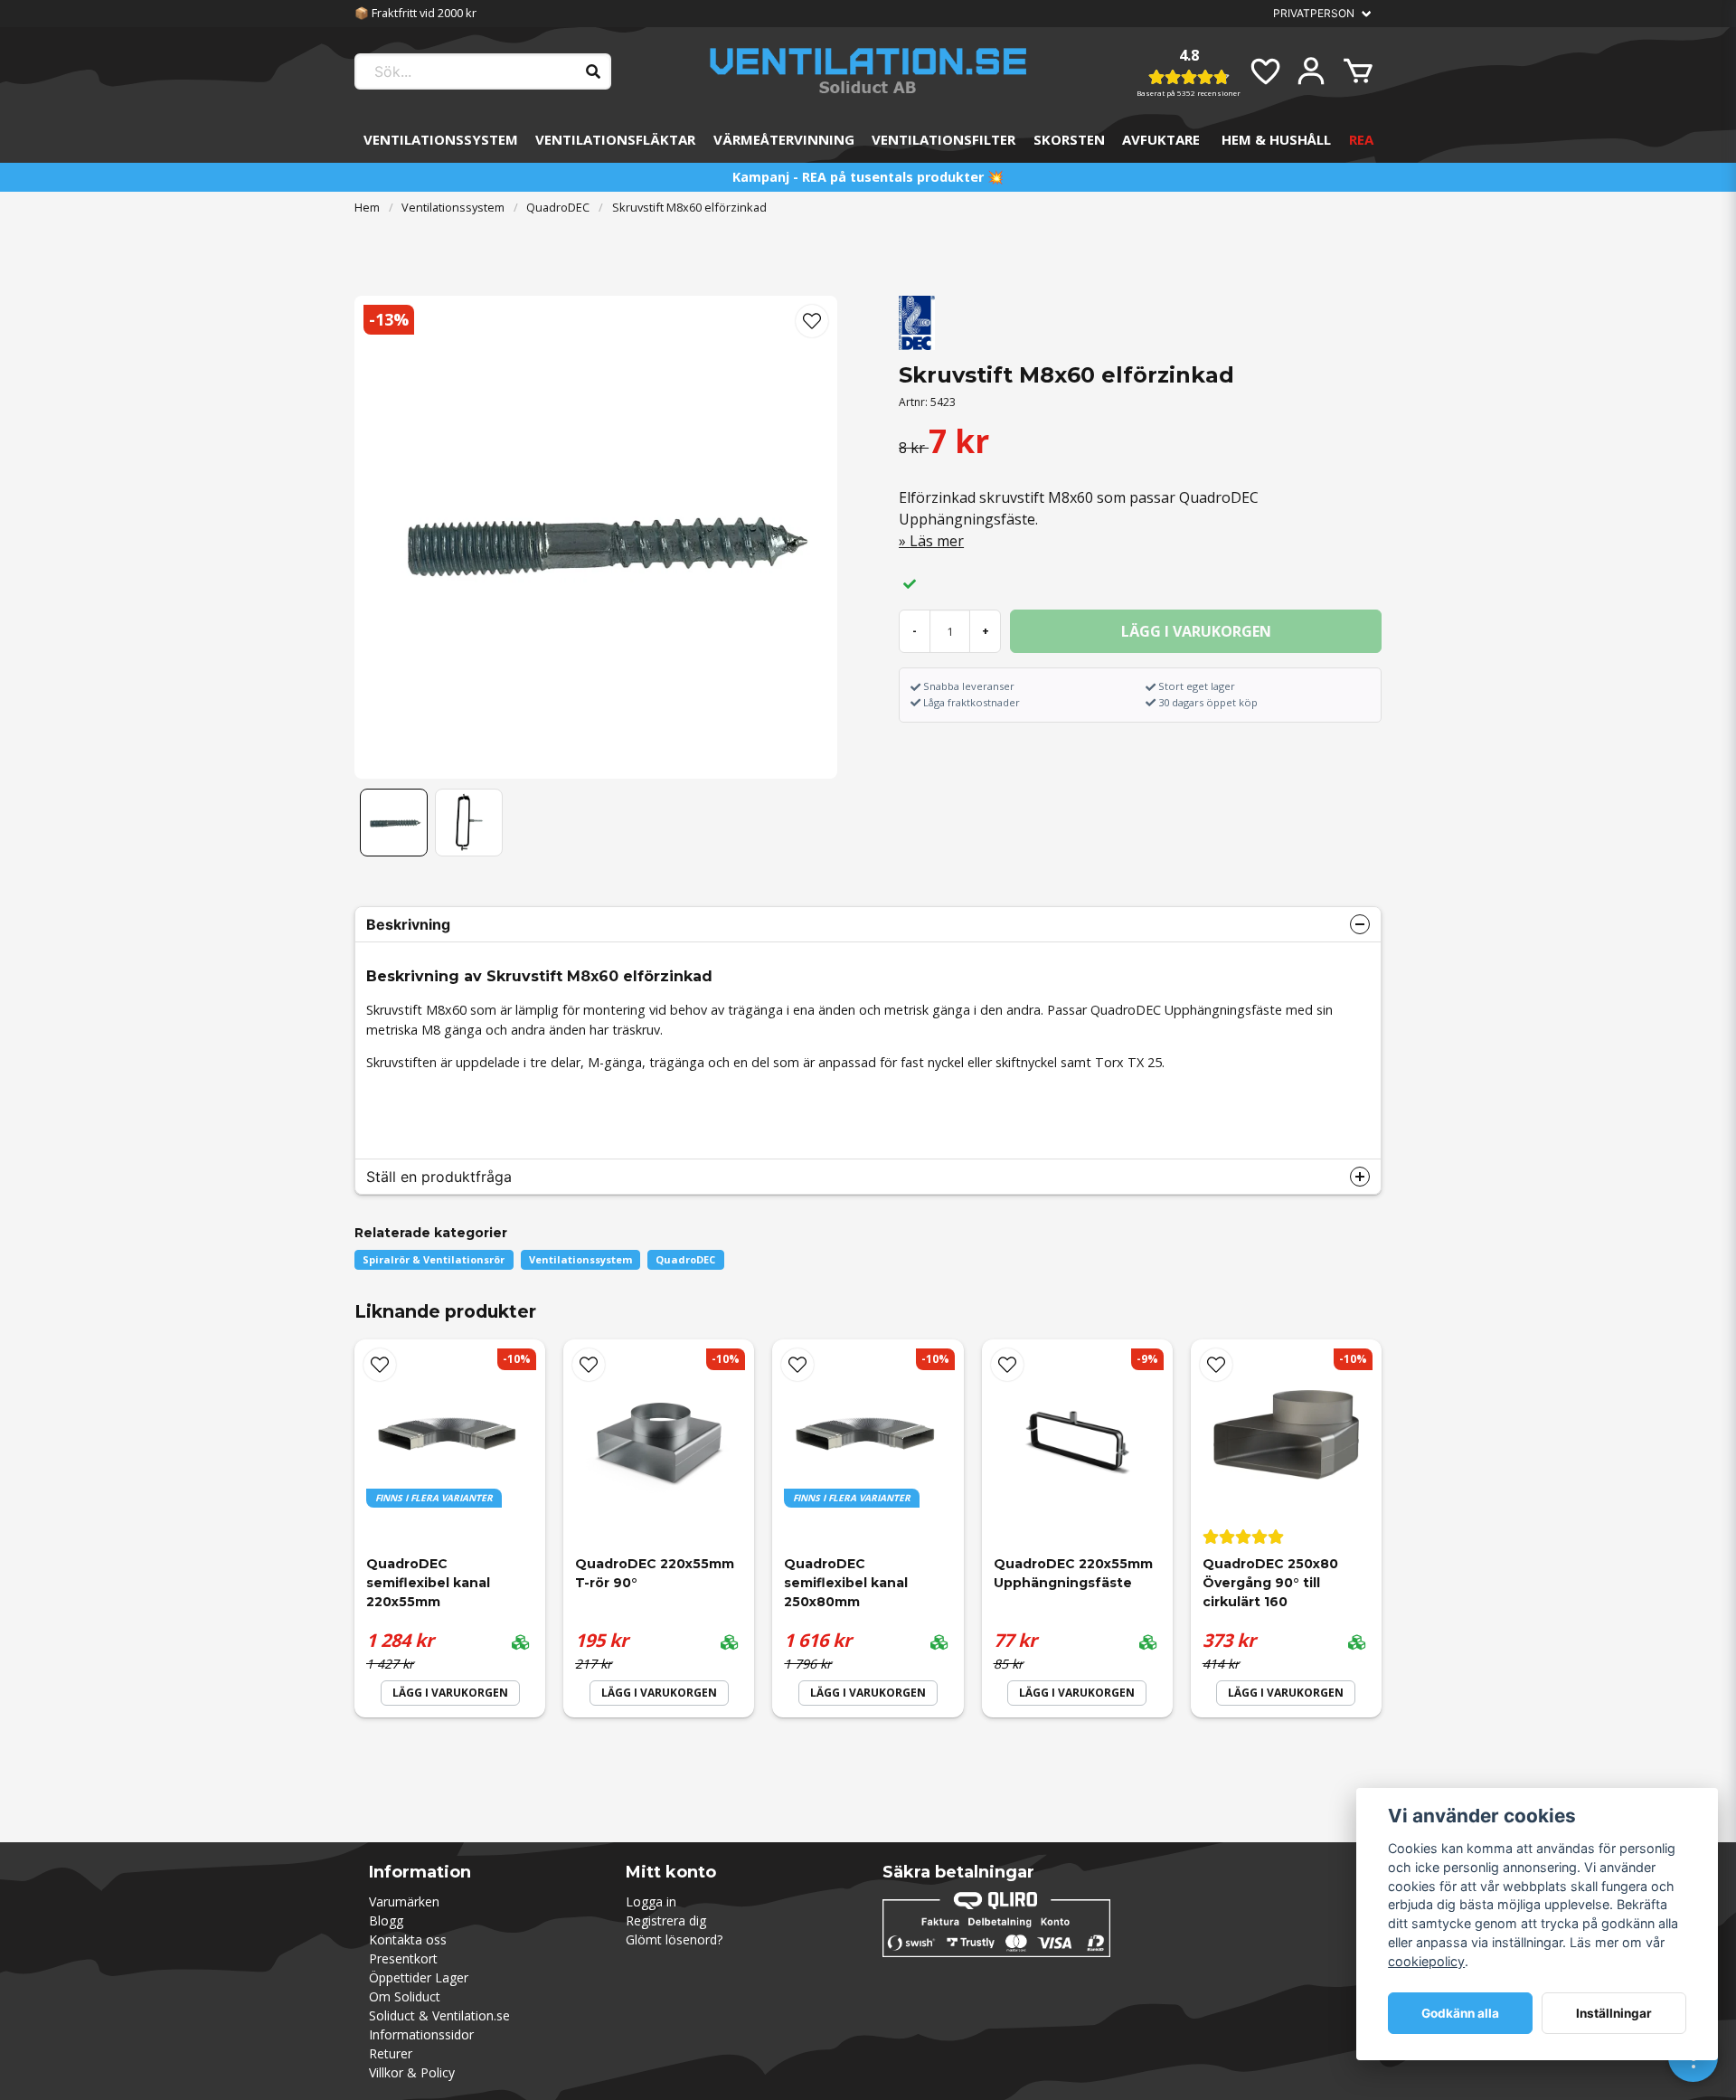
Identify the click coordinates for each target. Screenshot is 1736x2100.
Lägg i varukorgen (659, 1693)
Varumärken (404, 1901)
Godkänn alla (1460, 2013)
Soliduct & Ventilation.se (439, 2015)
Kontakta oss (408, 1939)
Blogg (386, 1920)
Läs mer (937, 541)
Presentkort (403, 1958)
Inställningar (1614, 2013)
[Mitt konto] (1311, 71)
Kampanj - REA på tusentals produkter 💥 (868, 177)
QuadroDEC (558, 207)
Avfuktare (1161, 139)
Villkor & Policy (412, 2072)
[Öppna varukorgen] (1358, 71)
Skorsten (1069, 139)
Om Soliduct (405, 1996)
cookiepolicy (1426, 1961)
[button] (812, 321)
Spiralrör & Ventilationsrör (434, 1259)
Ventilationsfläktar (615, 139)
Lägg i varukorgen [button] (450, 1693)
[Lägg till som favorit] (1264, 71)
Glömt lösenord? (674, 1939)
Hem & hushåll (1276, 139)
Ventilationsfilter (943, 139)
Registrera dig (666, 1920)
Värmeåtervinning (784, 139)
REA (1361, 139)
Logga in (651, 1901)
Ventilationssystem (441, 139)
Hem (367, 207)
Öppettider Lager (419, 1977)
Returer (391, 2053)
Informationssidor (421, 2034)
